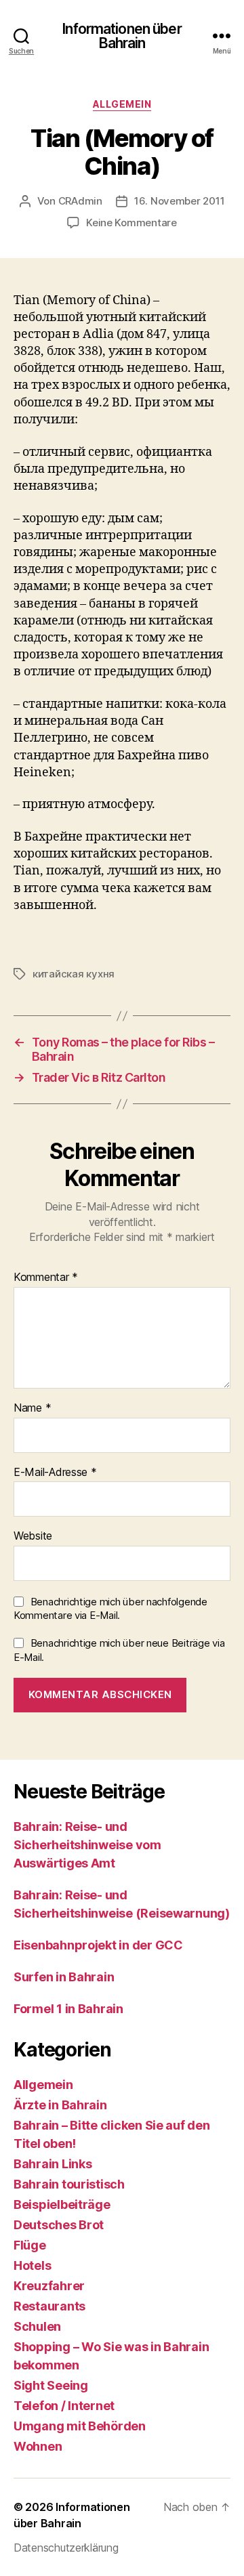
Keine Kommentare (131, 223)
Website (33, 1536)
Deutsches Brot (59, 2225)
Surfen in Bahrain (64, 1977)
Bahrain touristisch (69, 2184)
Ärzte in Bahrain (60, 2105)
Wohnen (38, 2446)
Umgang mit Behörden (80, 2426)
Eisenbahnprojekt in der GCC (98, 1945)
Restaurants (49, 2306)
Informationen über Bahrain (122, 36)
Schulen (37, 2326)
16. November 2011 (180, 201)
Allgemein (122, 104)
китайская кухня (74, 974)
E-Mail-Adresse (55, 1473)
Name (32, 1408)
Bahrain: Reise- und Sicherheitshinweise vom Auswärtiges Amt (87, 1845)
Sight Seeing (51, 2385)
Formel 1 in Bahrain (68, 2009)
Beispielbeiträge (62, 2204)
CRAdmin (80, 201)
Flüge (30, 2245)
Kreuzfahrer (49, 2286)
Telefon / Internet (64, 2406)
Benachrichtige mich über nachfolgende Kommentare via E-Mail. (110, 1609)
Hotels (32, 2265)
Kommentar (46, 1278)
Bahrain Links (53, 2164)
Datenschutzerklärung (66, 2548)
